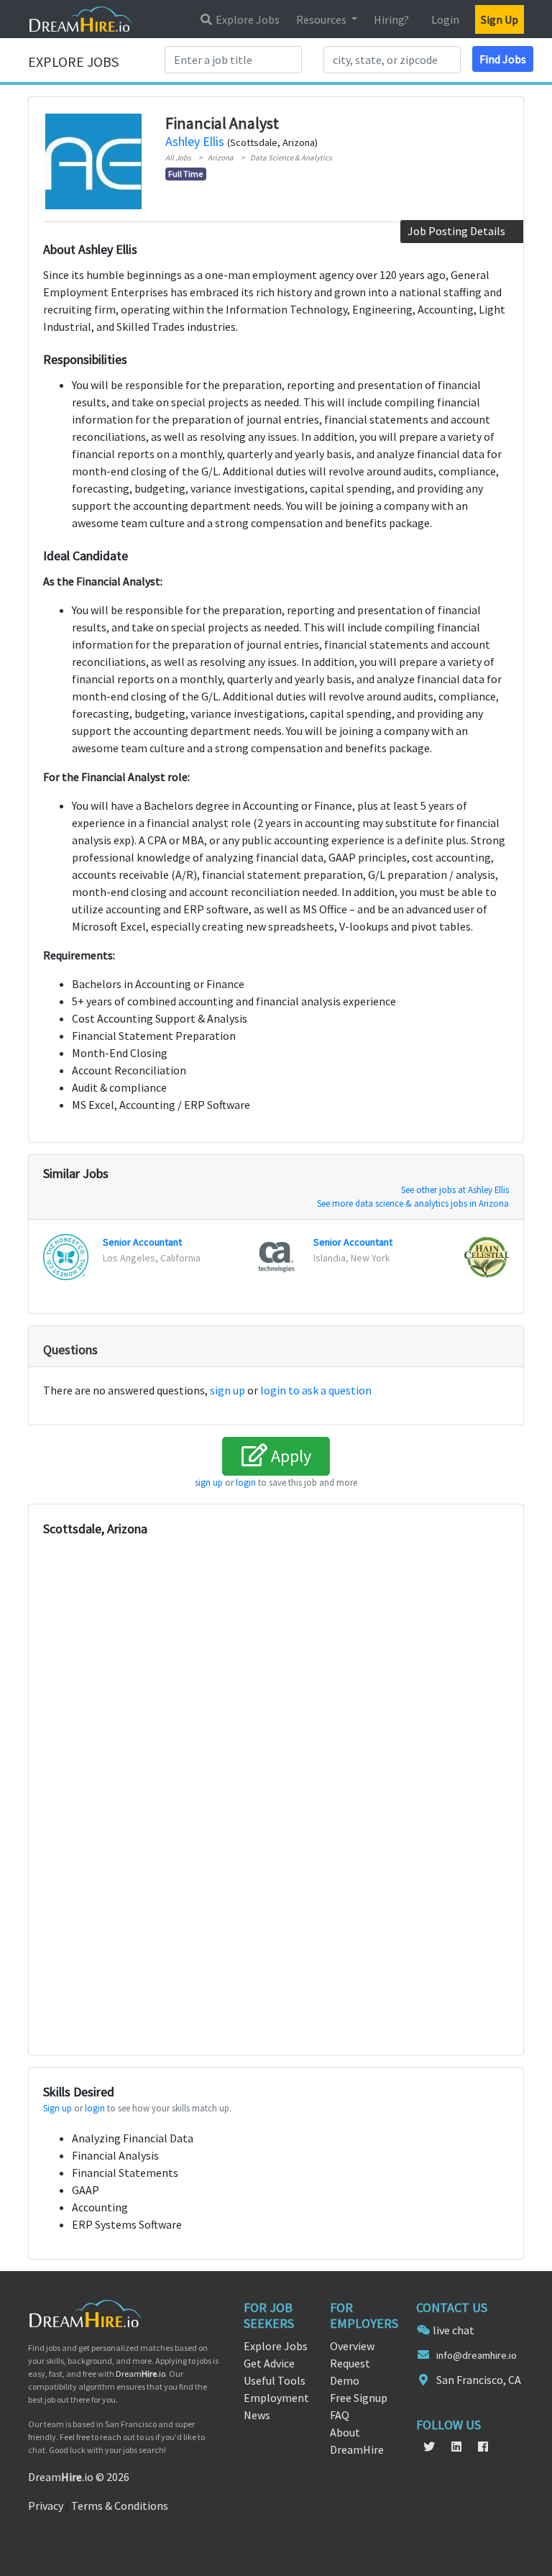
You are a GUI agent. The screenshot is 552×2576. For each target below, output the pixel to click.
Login (445, 19)
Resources (322, 19)
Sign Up (500, 19)
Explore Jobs (247, 19)
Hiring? (391, 19)
